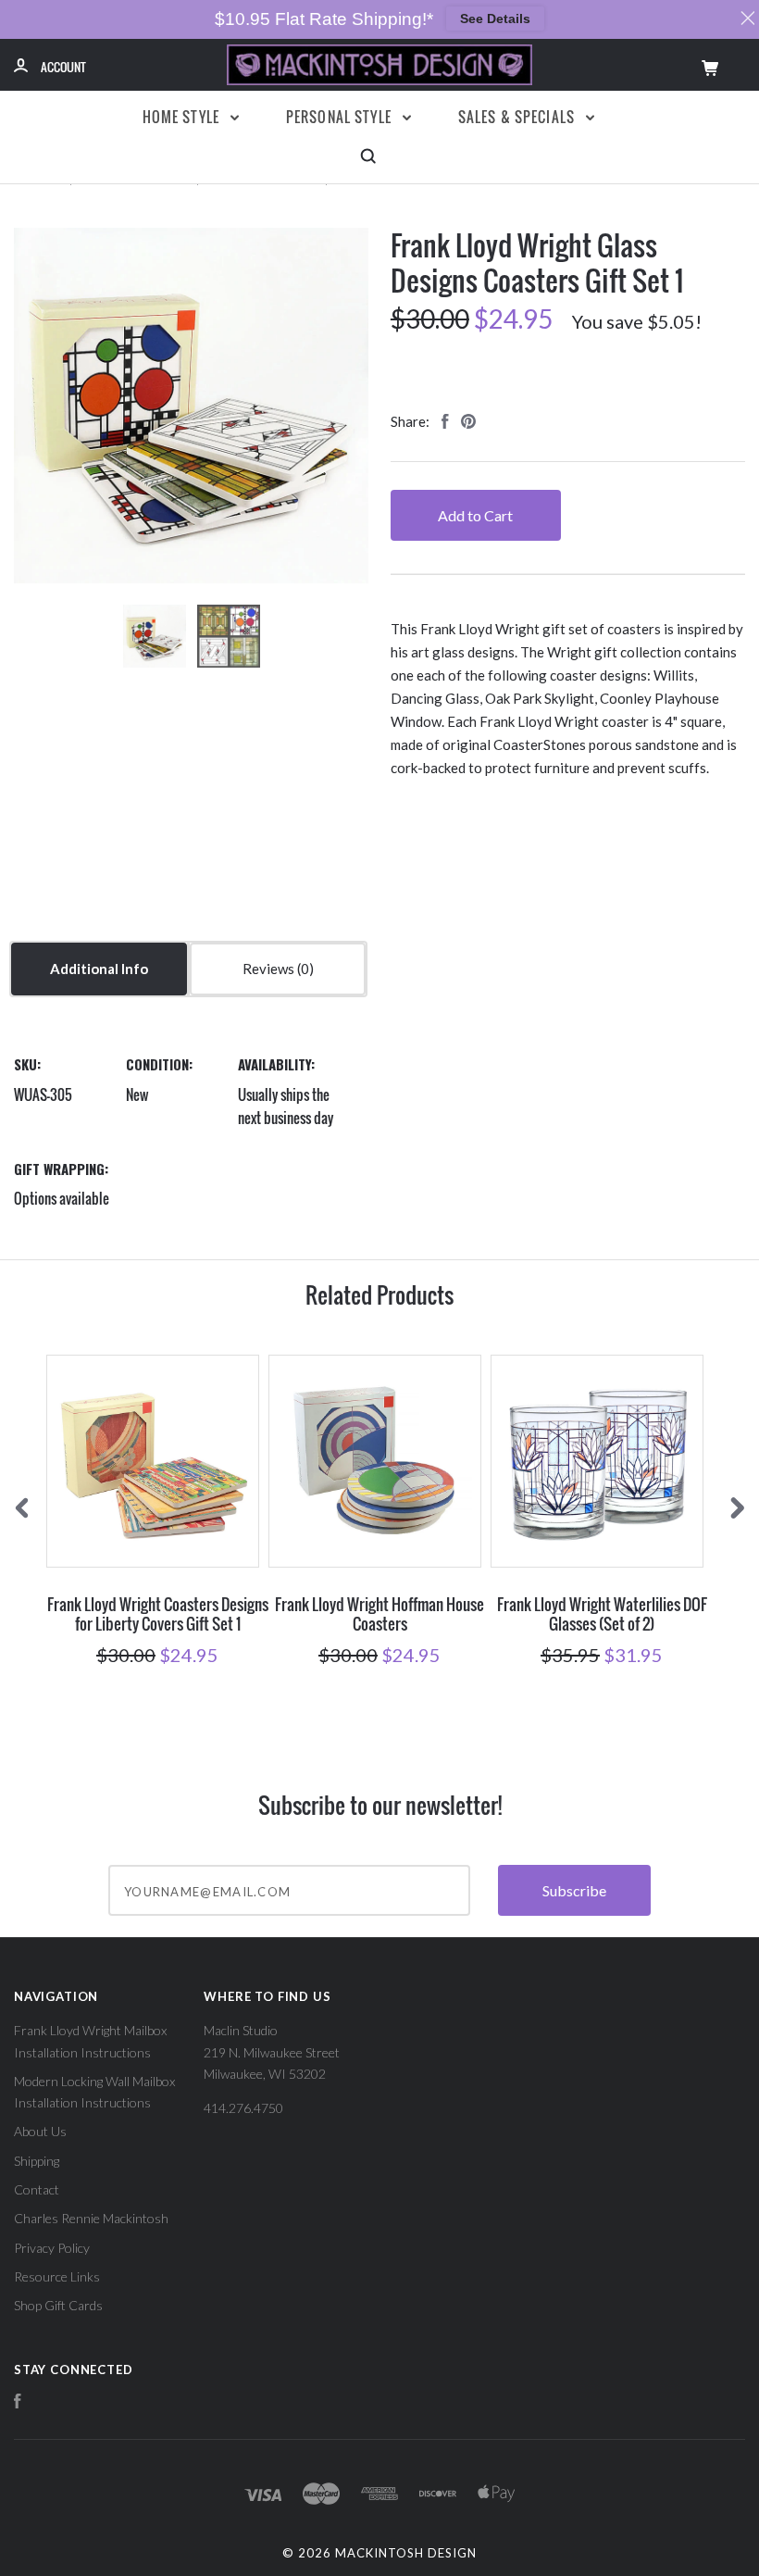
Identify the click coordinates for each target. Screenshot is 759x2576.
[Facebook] (18, 2403)
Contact (37, 2189)
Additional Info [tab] (99, 969)
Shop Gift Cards (58, 2305)
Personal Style (341, 117)
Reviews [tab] (270, 969)
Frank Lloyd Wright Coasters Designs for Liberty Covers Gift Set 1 (158, 1614)
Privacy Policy (52, 2248)
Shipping (37, 2161)
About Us (40, 2131)
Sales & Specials (519, 117)
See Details (495, 19)
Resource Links (57, 2276)
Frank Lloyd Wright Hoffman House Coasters (379, 1614)
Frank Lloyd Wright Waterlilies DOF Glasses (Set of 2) (602, 1614)
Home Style (183, 117)
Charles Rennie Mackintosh (91, 2218)
